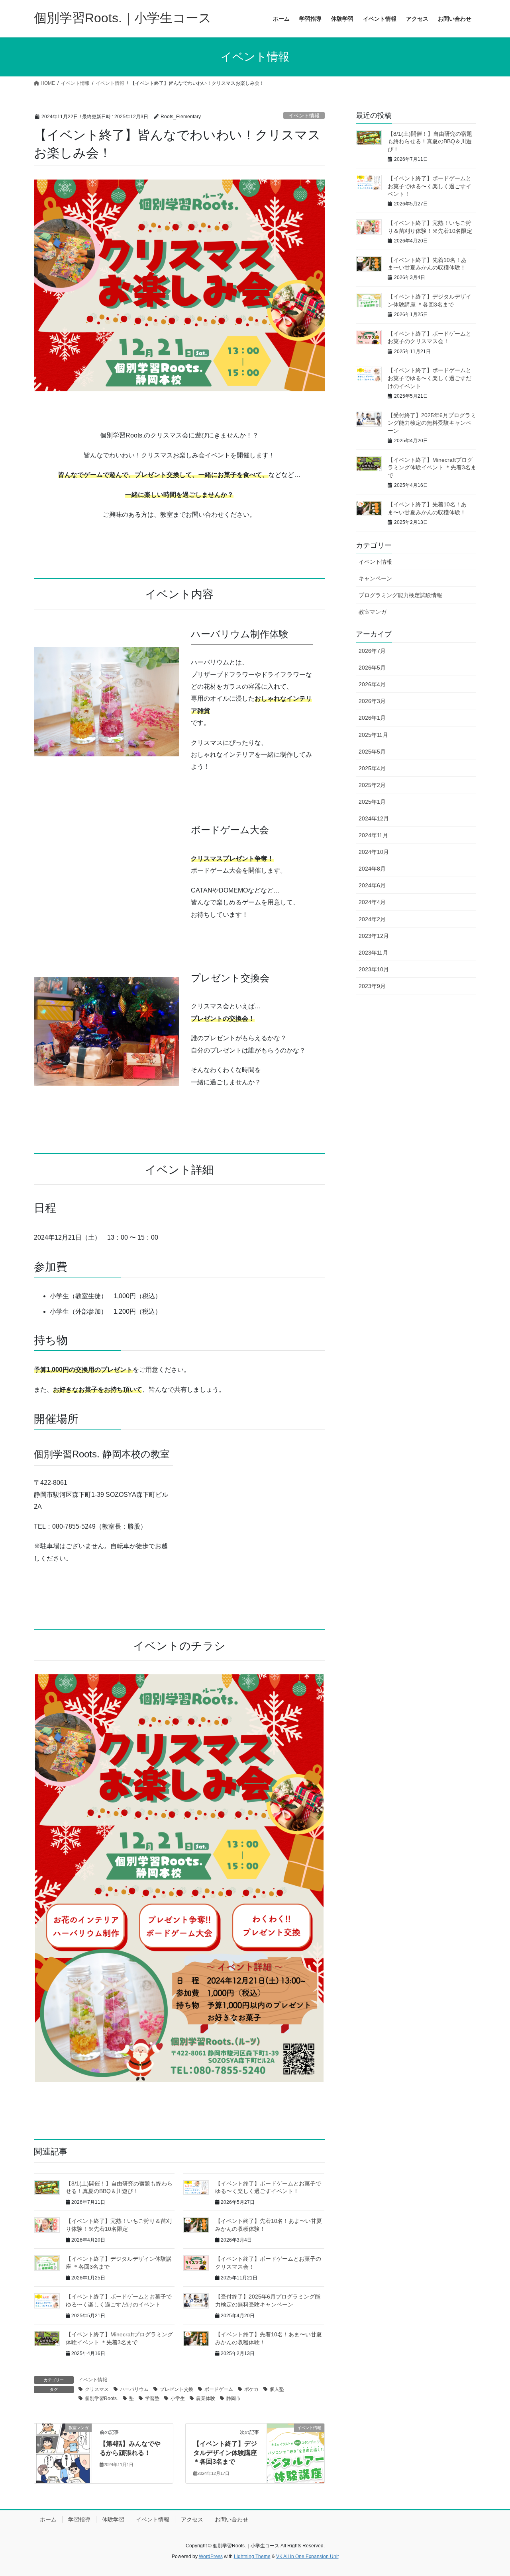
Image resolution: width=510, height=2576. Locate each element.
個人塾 (277, 2389)
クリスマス (97, 2389)
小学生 (178, 2398)
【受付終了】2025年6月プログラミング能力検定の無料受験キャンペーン (432, 423)
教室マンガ (373, 612)
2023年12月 (374, 936)
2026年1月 (372, 718)
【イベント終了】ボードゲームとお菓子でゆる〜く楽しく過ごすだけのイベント (430, 378)
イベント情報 (304, 116)
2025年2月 (372, 785)
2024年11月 (373, 835)
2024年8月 (372, 869)
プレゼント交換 (177, 2389)
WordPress (211, 2556)
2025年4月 (372, 768)
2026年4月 (372, 684)
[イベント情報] (296, 2453)
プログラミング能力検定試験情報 (400, 595)
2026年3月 (372, 701)
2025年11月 (373, 735)
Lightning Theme (252, 2556)
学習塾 (152, 2398)
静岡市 (233, 2398)
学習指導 (79, 2519)
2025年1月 (372, 802)
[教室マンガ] (63, 2453)
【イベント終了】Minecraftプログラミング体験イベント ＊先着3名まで (432, 468)
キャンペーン (375, 578)
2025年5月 (372, 752)
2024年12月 (374, 818)
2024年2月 (372, 919)
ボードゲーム (219, 2389)
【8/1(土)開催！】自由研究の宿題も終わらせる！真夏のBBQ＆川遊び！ (430, 142)
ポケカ (251, 2389)
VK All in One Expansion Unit (307, 2556)
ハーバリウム (134, 2389)
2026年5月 (372, 668)
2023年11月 (373, 953)
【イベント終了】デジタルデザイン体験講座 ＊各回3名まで (225, 2453)
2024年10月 (374, 852)
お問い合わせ (231, 2519)
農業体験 (206, 2398)
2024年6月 (372, 885)
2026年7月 (372, 651)
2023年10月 (374, 969)
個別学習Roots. (101, 2398)
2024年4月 (372, 902)
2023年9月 (372, 986)
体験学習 (113, 2519)
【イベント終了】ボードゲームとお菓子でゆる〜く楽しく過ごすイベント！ (430, 186)
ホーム (48, 2519)
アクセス (192, 2519)
